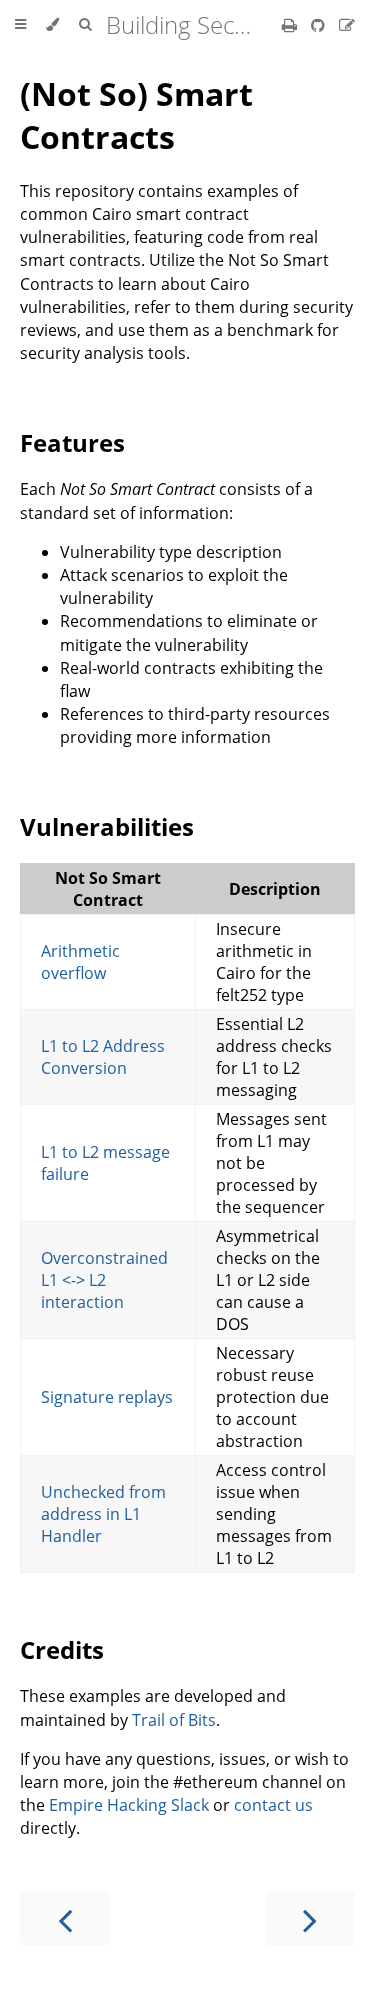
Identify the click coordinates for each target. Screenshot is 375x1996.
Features (72, 442)
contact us (273, 1805)
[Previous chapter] (65, 1918)
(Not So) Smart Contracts (136, 115)
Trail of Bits (174, 1720)
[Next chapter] (310, 1918)
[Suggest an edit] (347, 25)
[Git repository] (320, 25)
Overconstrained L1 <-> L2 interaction (104, 1280)
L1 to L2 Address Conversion (103, 1057)
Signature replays (107, 1397)
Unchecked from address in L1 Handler (103, 1514)
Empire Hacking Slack (129, 1805)
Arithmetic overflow (80, 962)
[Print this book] (291, 25)
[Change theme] (52, 25)
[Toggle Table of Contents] (20, 25)
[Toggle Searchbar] (85, 25)
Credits (62, 1649)
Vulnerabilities (107, 826)
